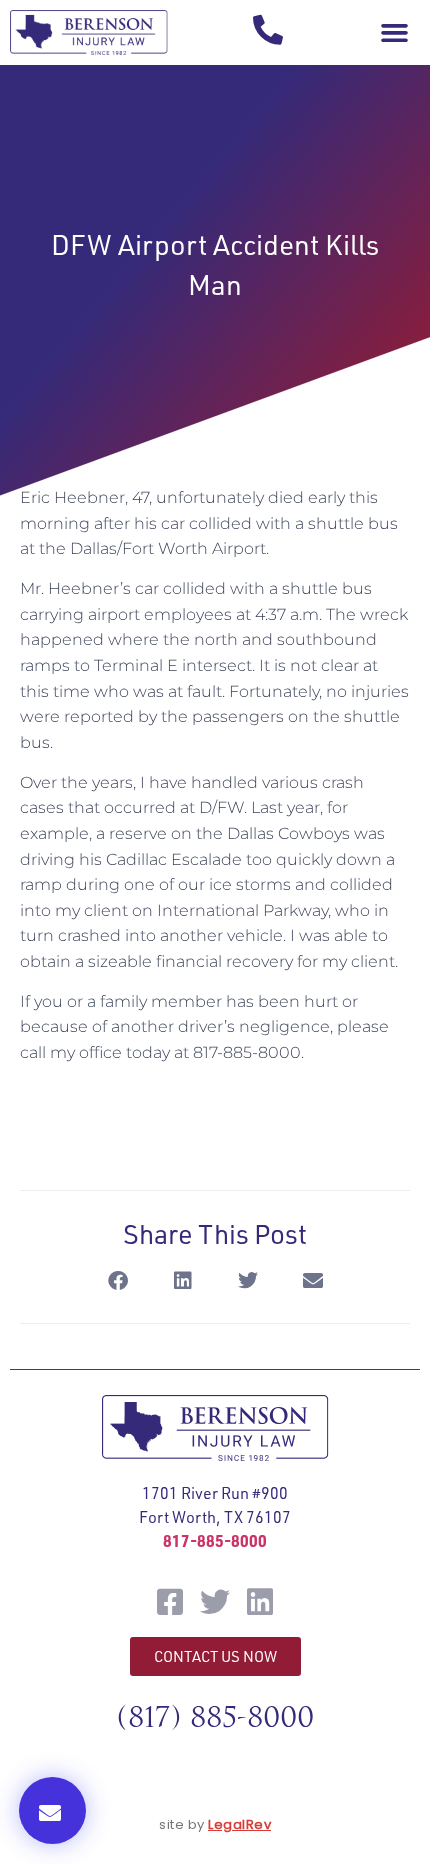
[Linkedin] (260, 1602)
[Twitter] (215, 1602)
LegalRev (239, 1824)
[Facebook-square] (170, 1602)
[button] (394, 33)
